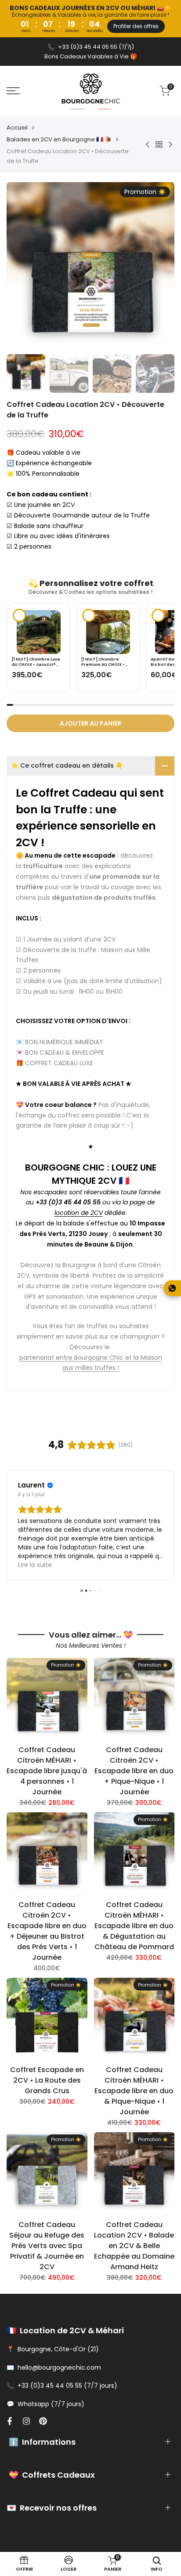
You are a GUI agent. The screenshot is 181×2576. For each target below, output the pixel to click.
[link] (39, 632)
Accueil (17, 128)
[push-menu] (13, 91)
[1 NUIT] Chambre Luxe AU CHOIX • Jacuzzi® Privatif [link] (36, 662)
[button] (160, 636)
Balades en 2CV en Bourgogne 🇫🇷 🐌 (59, 139)
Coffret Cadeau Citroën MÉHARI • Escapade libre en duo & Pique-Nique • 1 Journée (134, 2091)
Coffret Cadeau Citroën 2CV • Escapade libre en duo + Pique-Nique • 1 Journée (134, 1771)
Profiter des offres (136, 26)
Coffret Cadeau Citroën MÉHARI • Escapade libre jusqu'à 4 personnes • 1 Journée (47, 1771)
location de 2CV (79, 1213)
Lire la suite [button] (36, 1565)
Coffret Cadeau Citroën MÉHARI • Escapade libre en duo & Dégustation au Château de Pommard (134, 1926)
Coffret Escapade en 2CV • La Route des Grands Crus (47, 2080)
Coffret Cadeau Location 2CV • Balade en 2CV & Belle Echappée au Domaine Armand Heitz (134, 2246)
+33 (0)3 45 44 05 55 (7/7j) (96, 47)
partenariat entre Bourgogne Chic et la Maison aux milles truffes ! (91, 1363)
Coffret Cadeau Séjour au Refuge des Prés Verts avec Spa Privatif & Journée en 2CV (47, 2246)
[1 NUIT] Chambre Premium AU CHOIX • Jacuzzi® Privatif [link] (103, 662)
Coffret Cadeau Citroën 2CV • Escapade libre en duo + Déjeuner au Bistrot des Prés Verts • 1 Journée (47, 1931)
